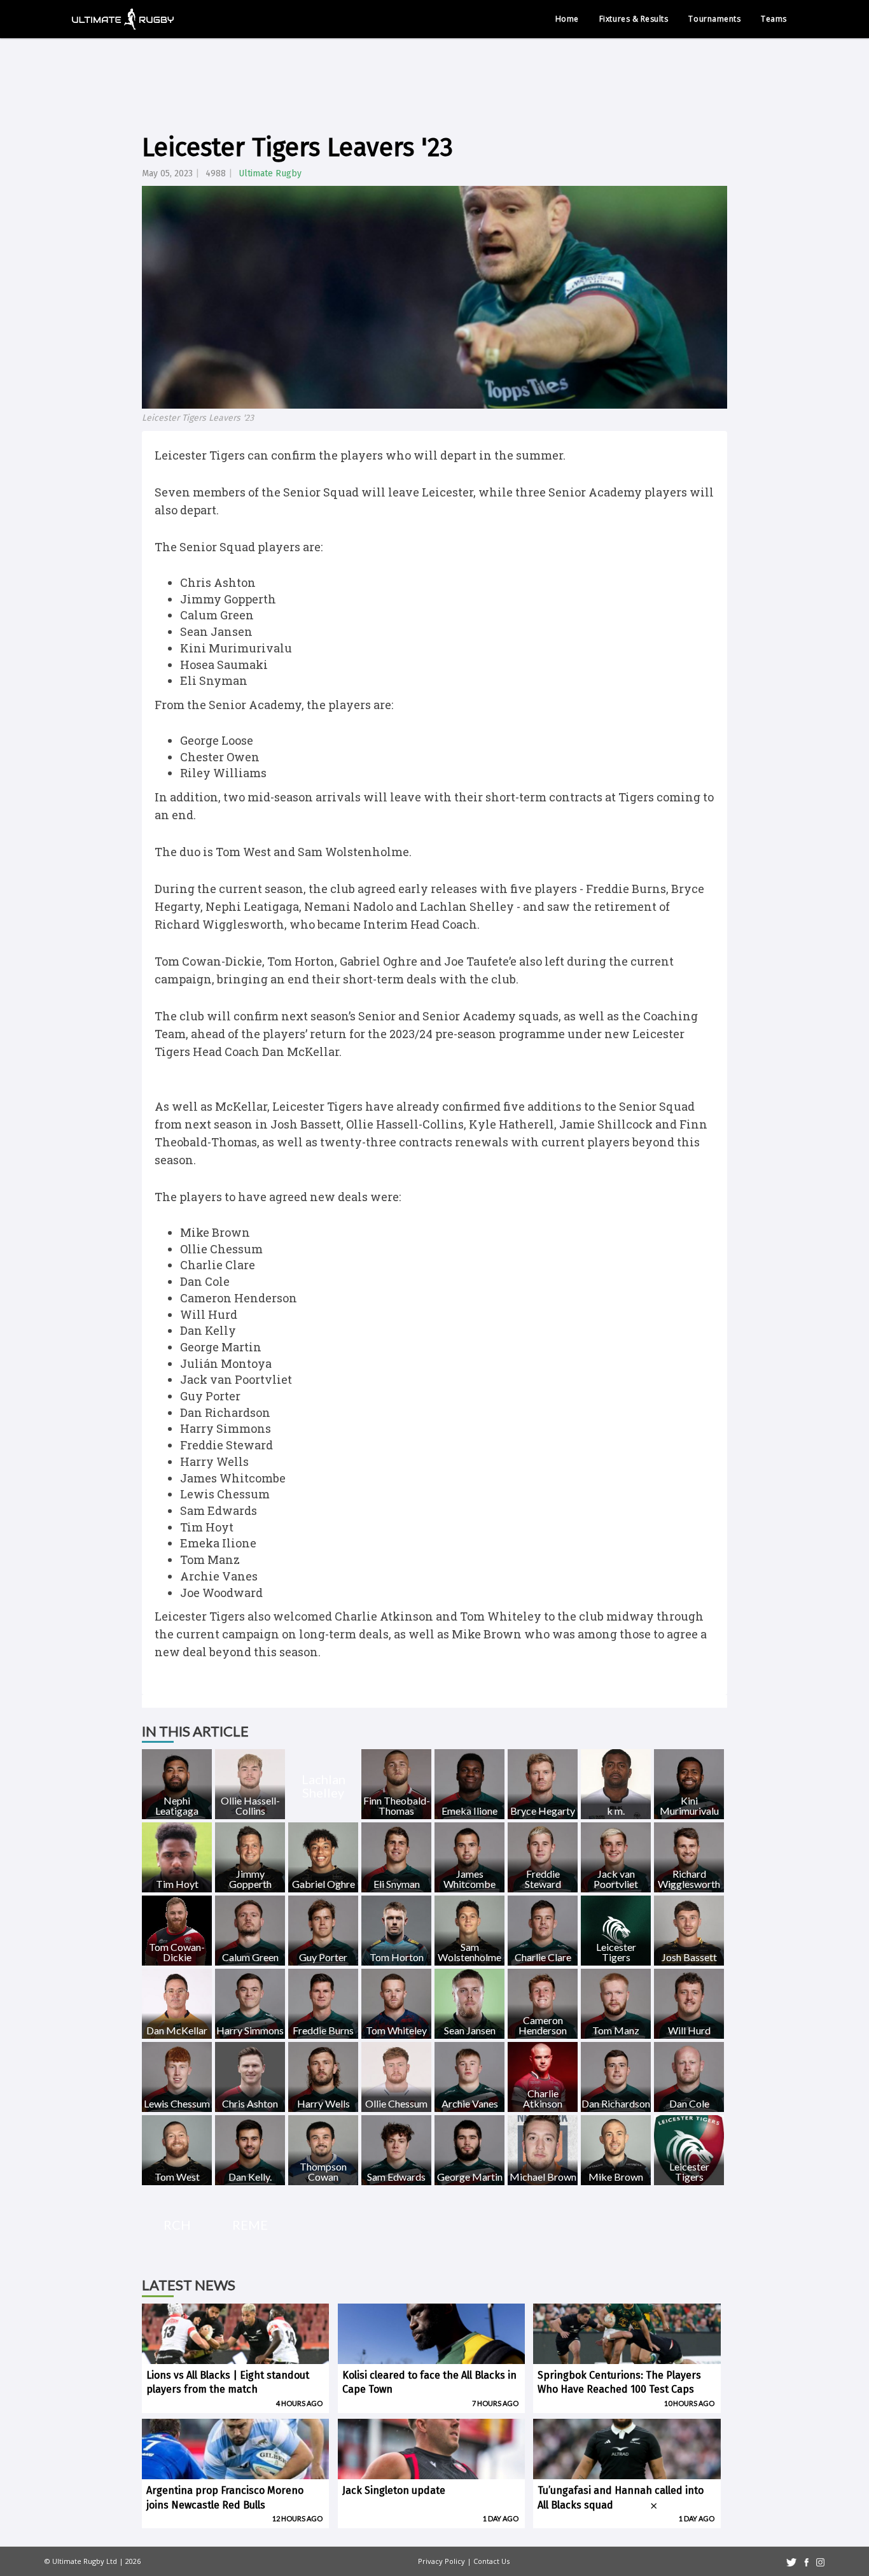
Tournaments (714, 19)
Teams (774, 19)
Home (567, 19)
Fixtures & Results (634, 19)
